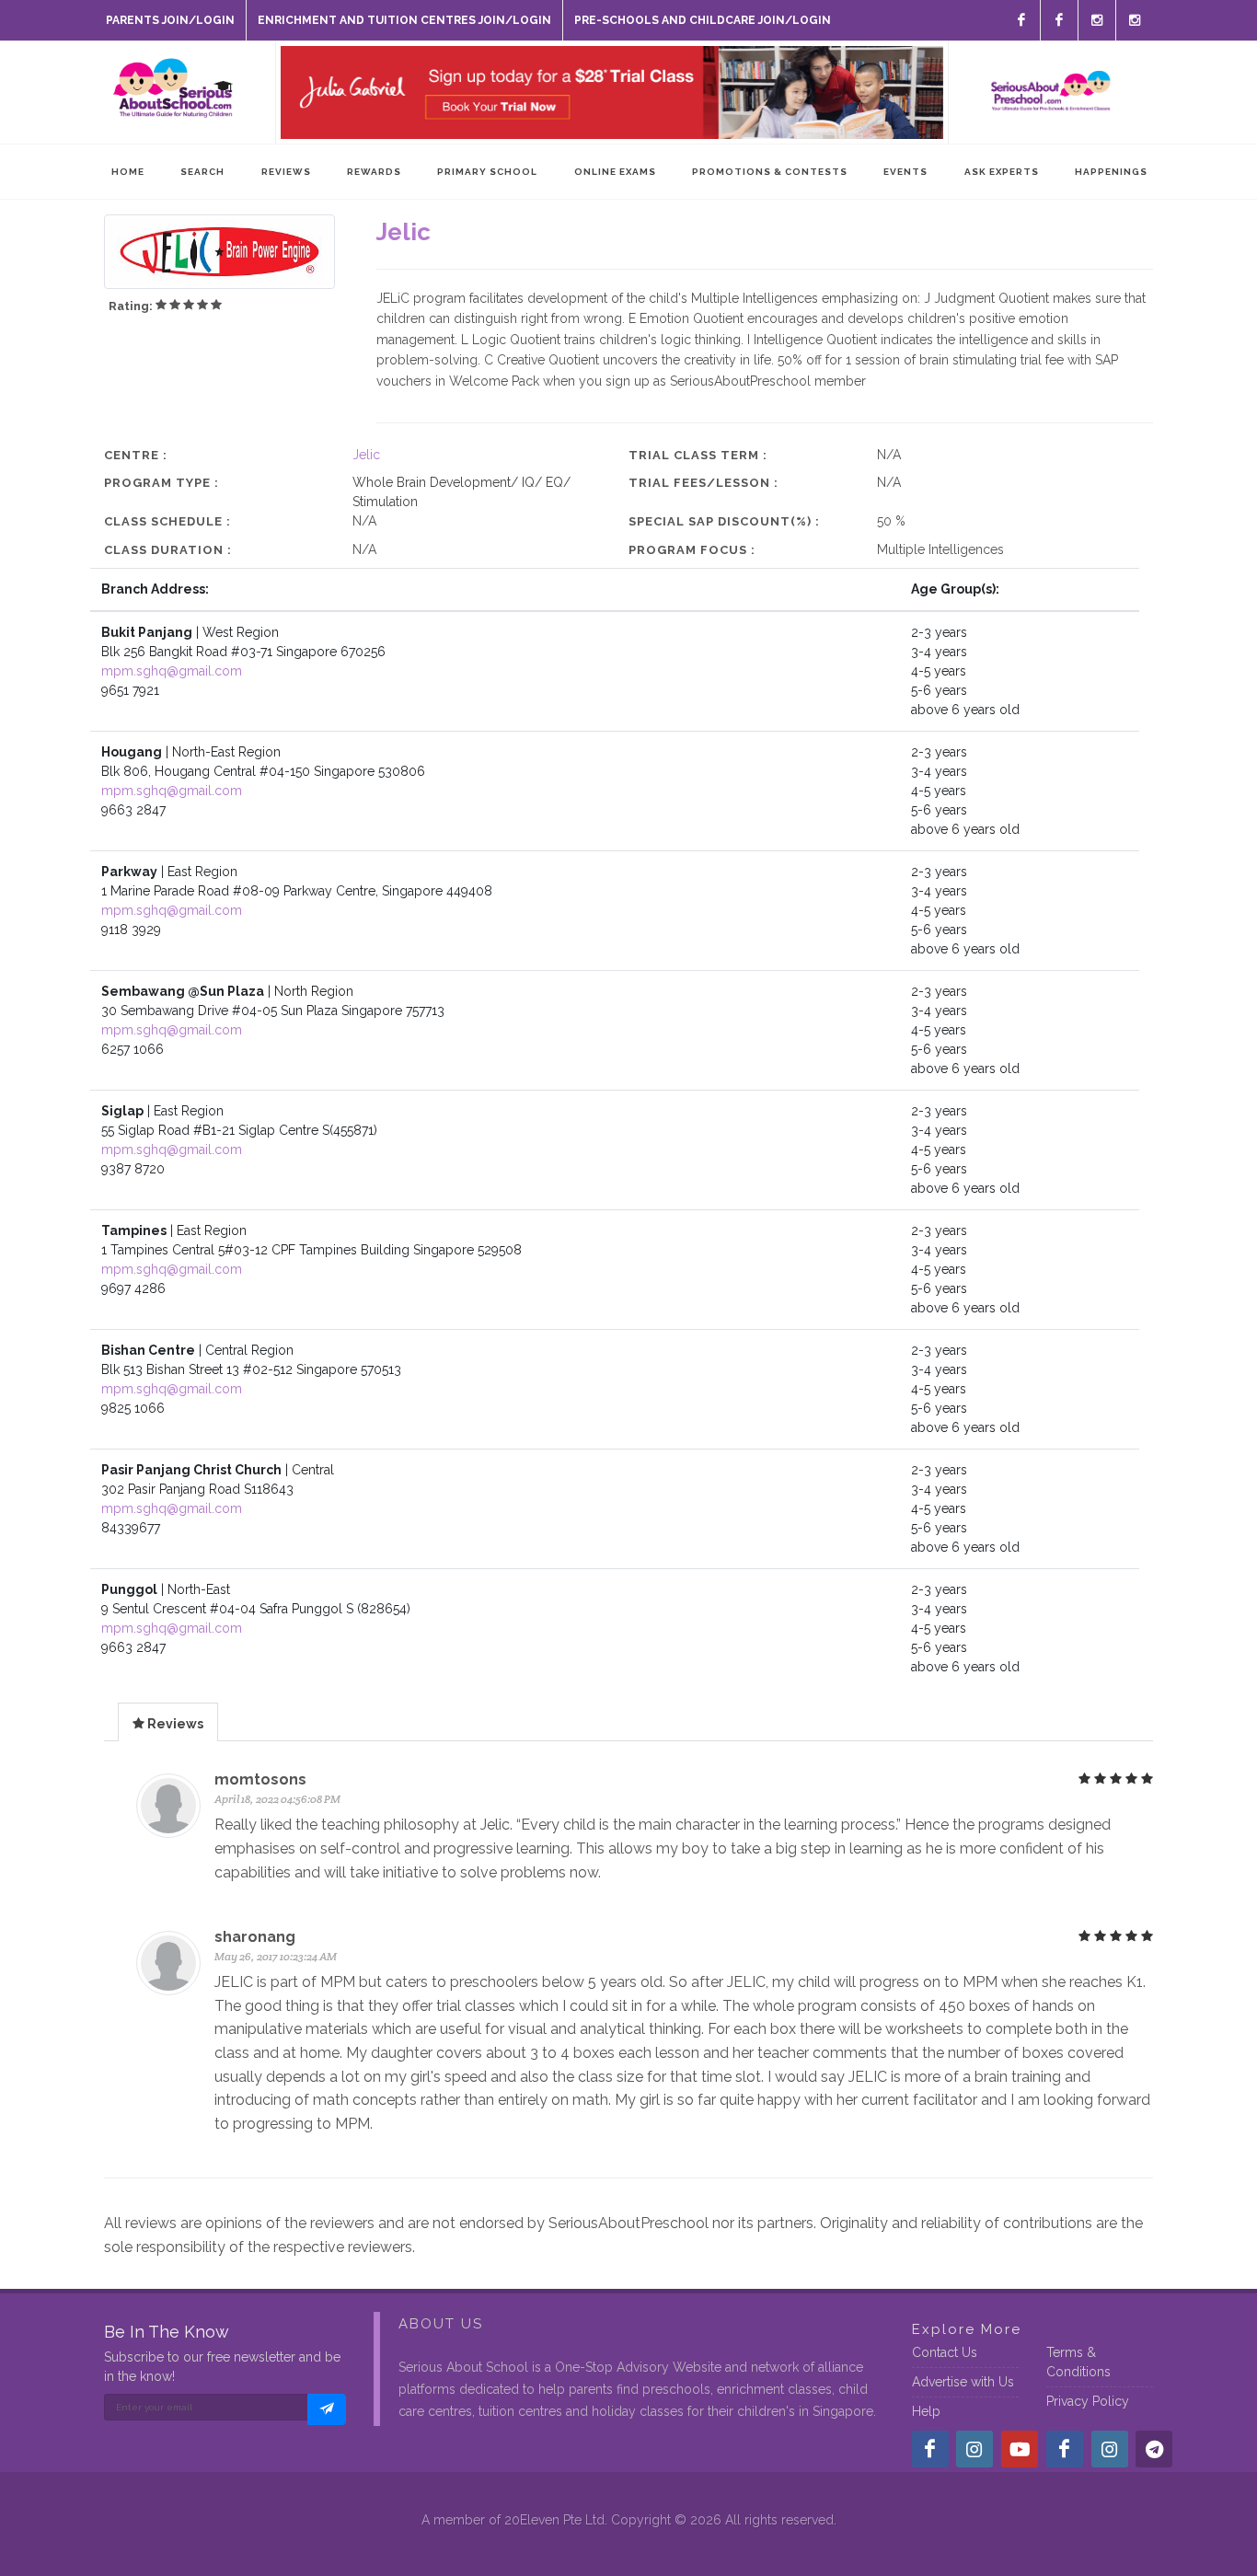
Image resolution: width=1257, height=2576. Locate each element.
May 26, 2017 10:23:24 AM (276, 1956)
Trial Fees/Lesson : (703, 483)
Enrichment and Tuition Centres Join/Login (404, 20)
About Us (441, 2324)
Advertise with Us (963, 2382)
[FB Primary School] (1059, 20)
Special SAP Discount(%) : (724, 521)
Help (926, 2411)
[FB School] (1021, 20)
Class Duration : (168, 550)
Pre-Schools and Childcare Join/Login (703, 20)
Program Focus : (692, 550)
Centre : (136, 455)
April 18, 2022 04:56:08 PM (277, 1799)
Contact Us (945, 2352)
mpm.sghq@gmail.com (172, 671)
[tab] (168, 1721)
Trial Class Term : (698, 455)
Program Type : (161, 483)
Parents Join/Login (170, 20)
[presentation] (168, 1723)
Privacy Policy (1088, 2401)
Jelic (366, 455)
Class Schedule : (167, 521)
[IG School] (1097, 20)
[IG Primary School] (1135, 20)
